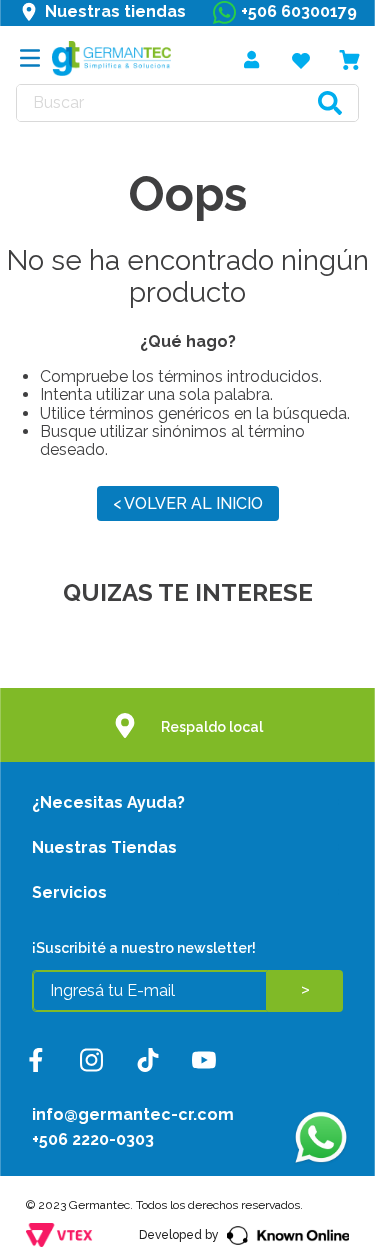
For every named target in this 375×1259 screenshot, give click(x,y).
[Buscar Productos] (330, 103)
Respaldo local (212, 727)
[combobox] (187, 103)
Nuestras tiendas (115, 11)
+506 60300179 (299, 11)
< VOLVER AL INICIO (188, 503)
